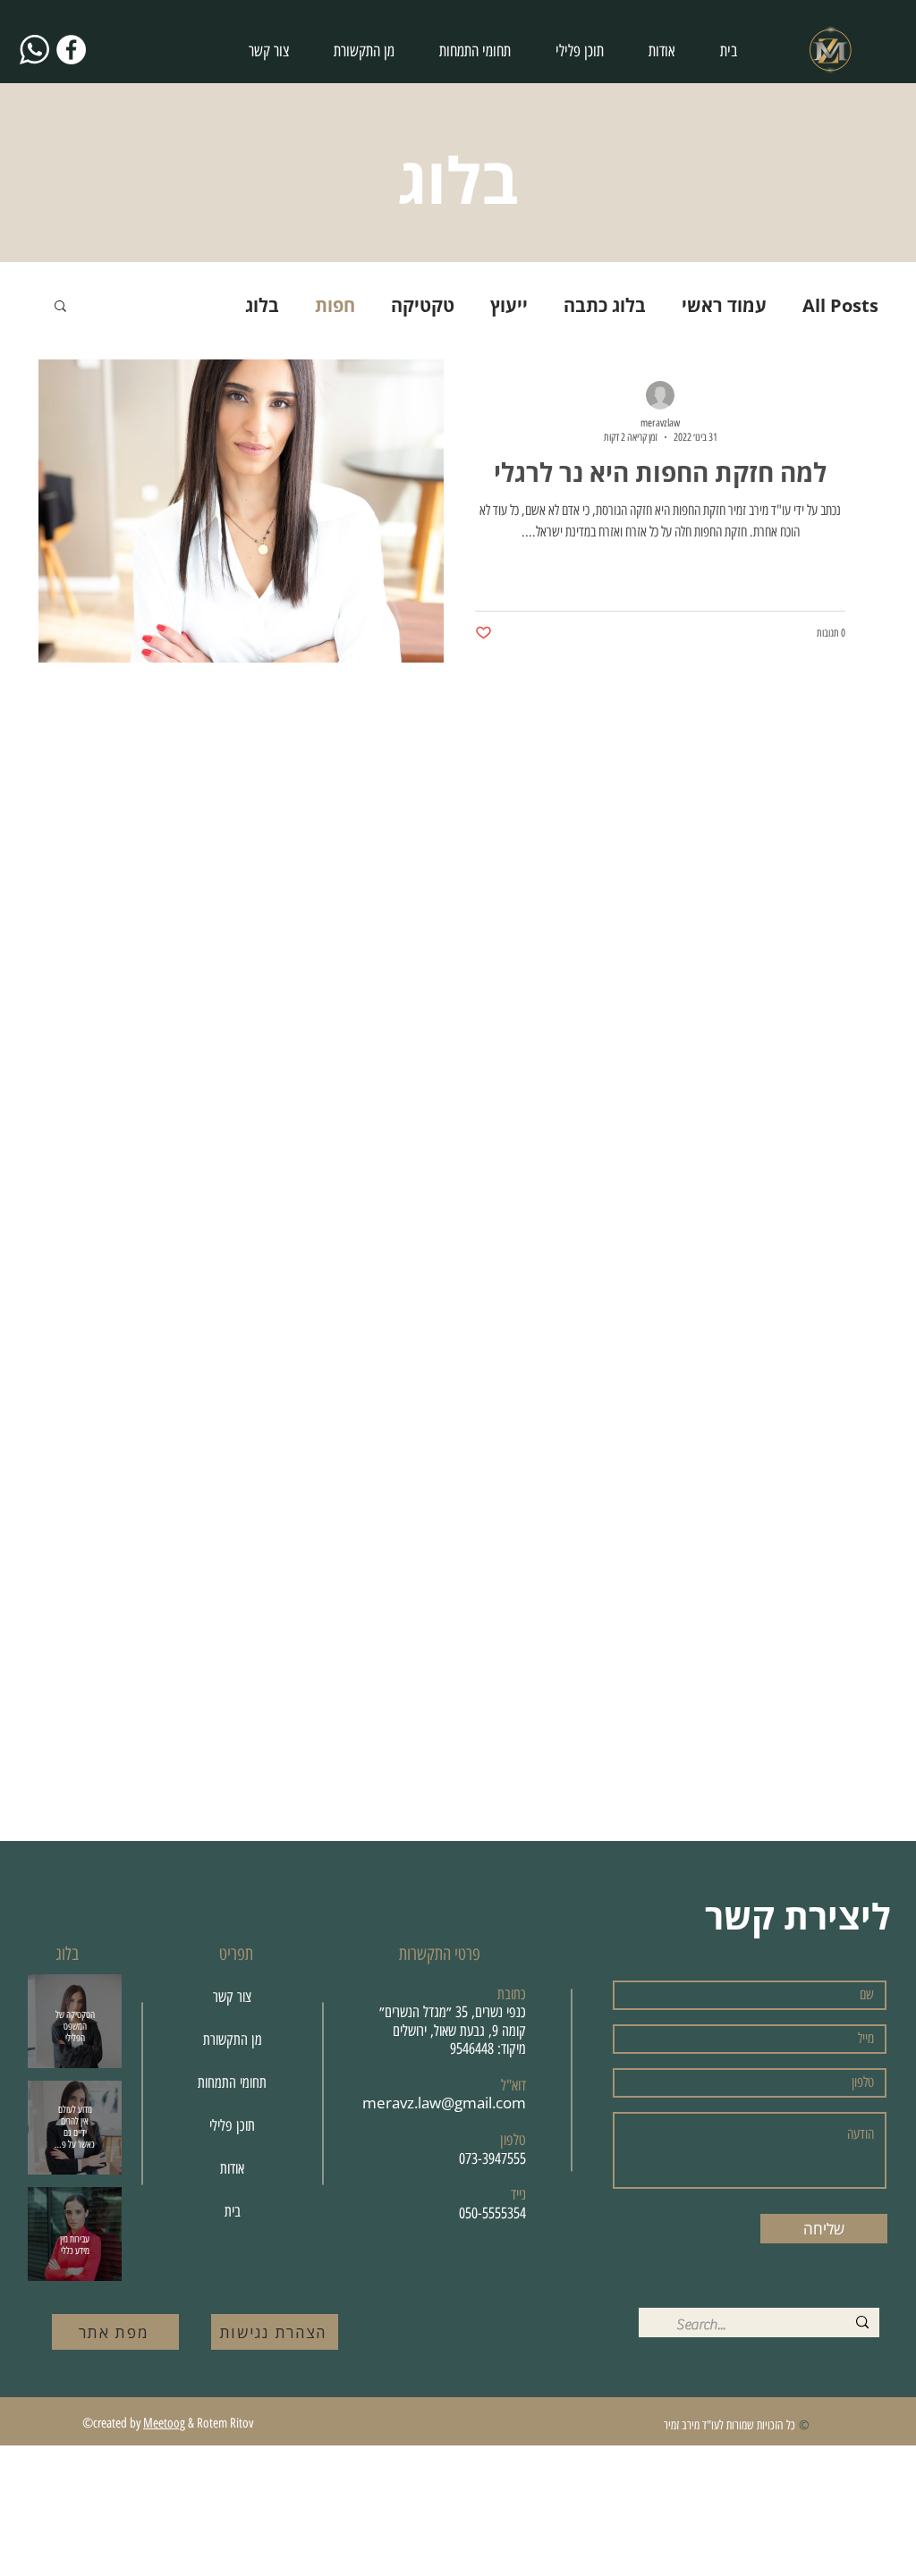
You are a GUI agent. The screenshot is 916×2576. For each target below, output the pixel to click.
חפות (335, 305)
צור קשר (232, 1997)
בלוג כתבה (605, 305)
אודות (232, 2168)
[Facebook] (71, 50)
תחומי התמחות (232, 2082)
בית (233, 2211)
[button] (60, 307)
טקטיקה (423, 305)
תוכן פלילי (232, 2125)
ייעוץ (509, 305)
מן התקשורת (233, 2040)
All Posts (840, 305)
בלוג (262, 305)
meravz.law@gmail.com (444, 2103)
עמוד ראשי (724, 305)
